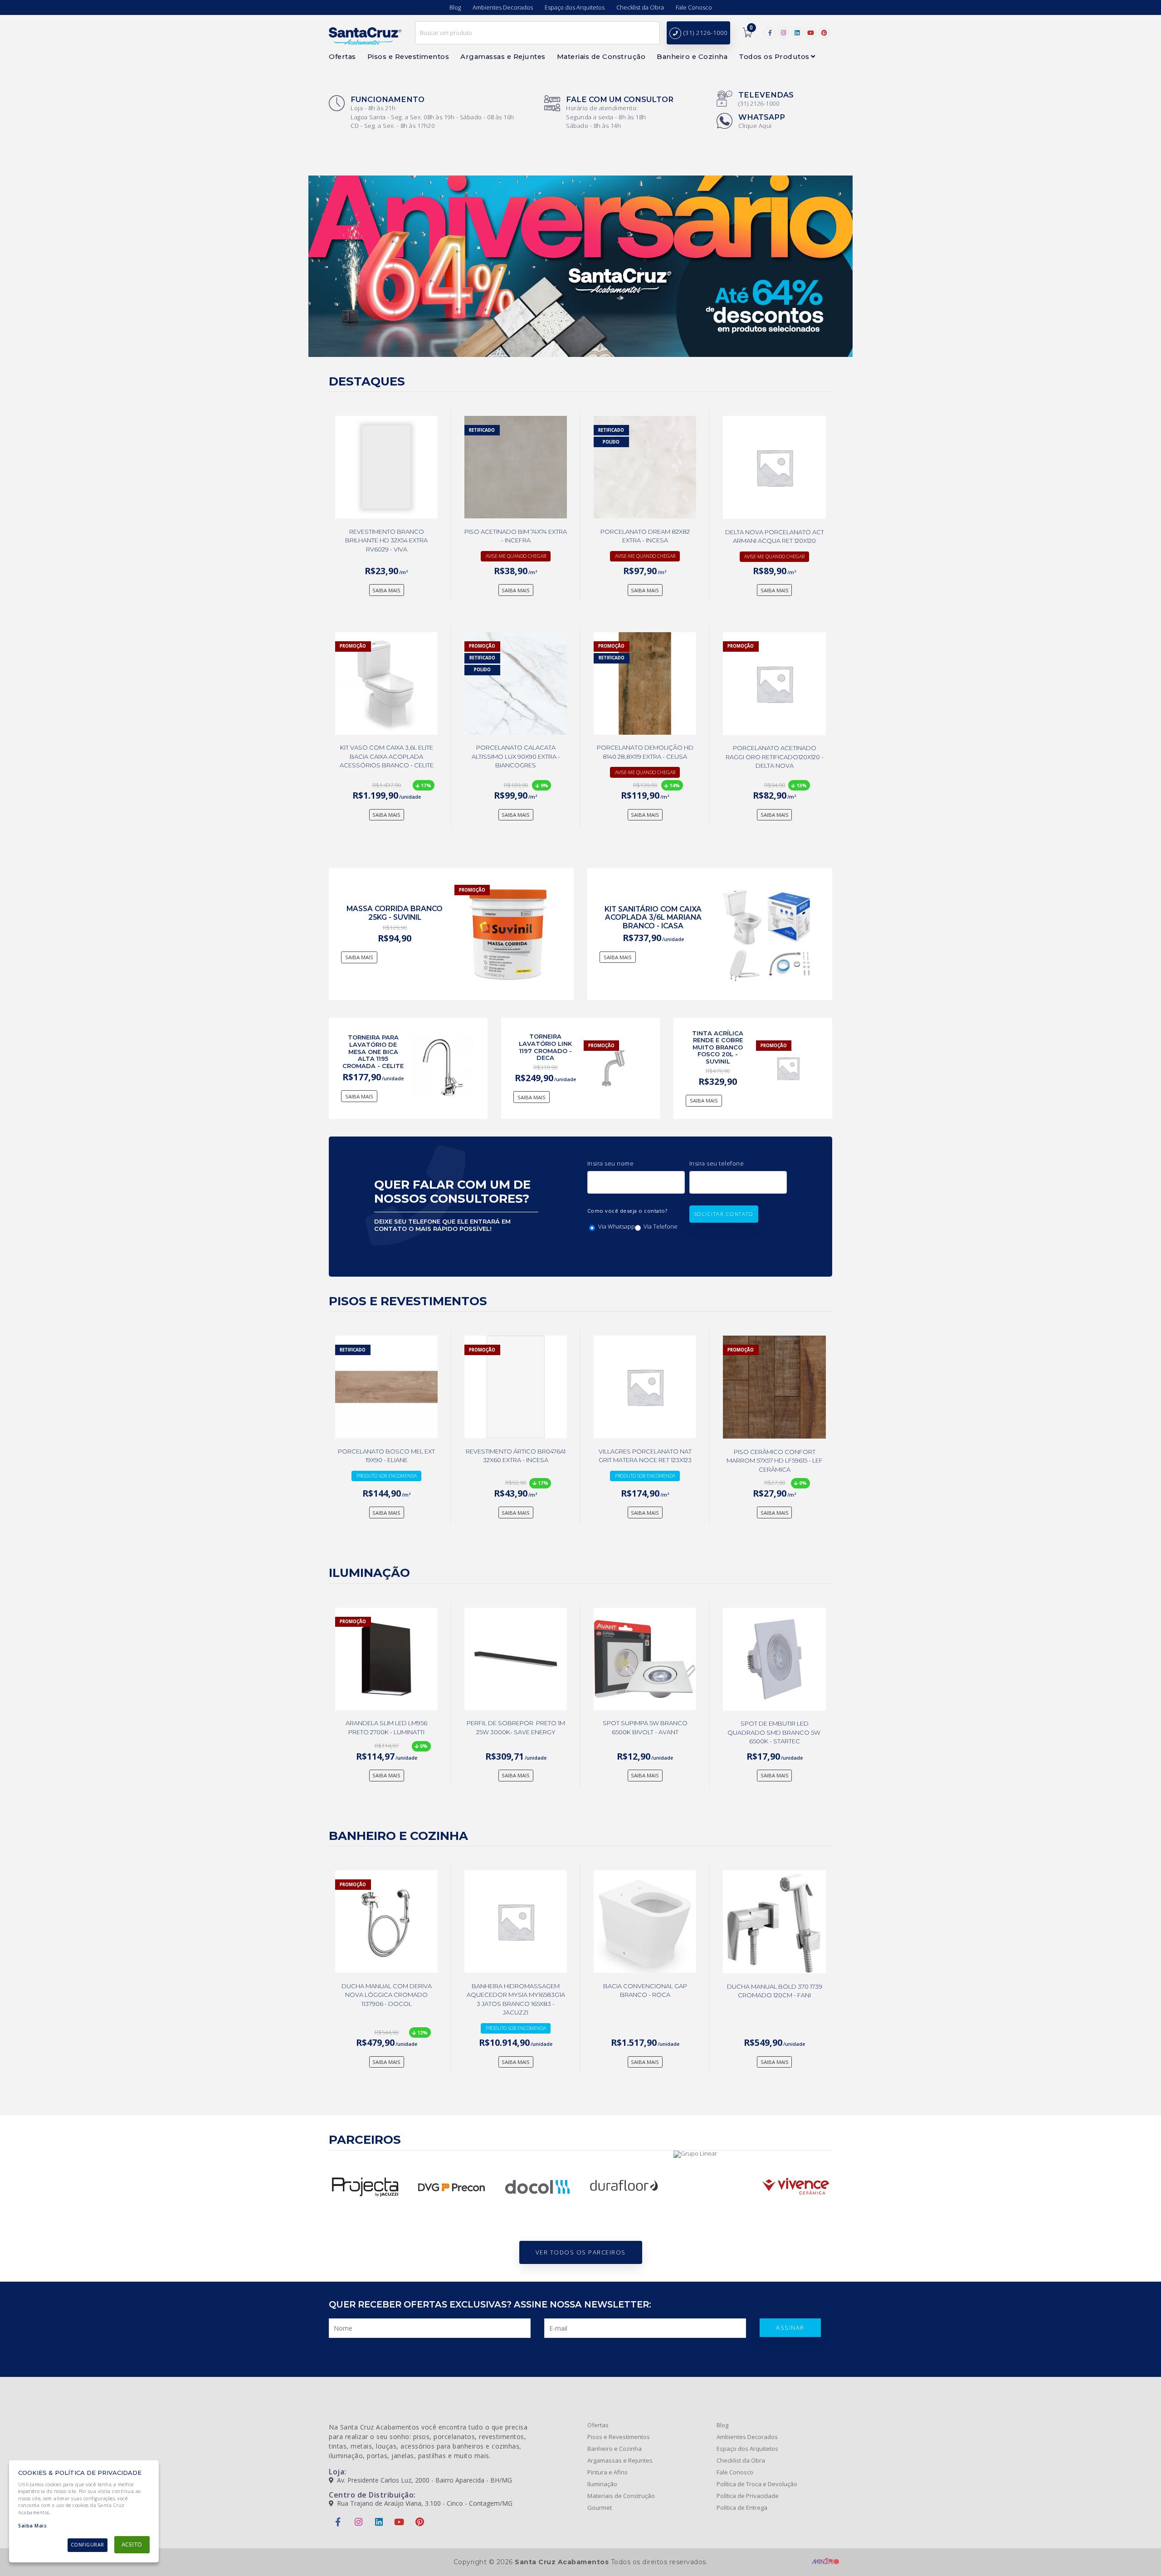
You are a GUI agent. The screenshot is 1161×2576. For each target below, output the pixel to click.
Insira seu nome (611, 1163)
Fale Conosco (694, 7)
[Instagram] (783, 33)
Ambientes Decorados (503, 7)
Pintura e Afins (607, 2472)
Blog (455, 7)
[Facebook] (770, 33)
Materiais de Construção (621, 2496)
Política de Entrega (742, 2508)
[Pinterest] (824, 33)
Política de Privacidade (748, 2496)
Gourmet (600, 2508)
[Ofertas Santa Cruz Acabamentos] (580, 266)
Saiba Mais (32, 2526)
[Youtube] (811, 33)
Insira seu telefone (717, 1163)
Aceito (132, 2544)
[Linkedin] (797, 33)
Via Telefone (661, 1227)
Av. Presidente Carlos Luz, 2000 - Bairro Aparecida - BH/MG (424, 2480)
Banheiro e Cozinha (615, 2449)
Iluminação (602, 2484)
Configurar (88, 2545)
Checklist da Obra (640, 7)
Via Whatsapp (617, 1227)
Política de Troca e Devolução (757, 2484)
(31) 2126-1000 (705, 33)
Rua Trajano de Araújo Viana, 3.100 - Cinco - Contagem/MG (425, 2503)
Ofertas (598, 2425)
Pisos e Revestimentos (619, 2437)
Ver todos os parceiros (581, 2252)
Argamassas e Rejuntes (620, 2461)
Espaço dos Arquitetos (575, 7)
